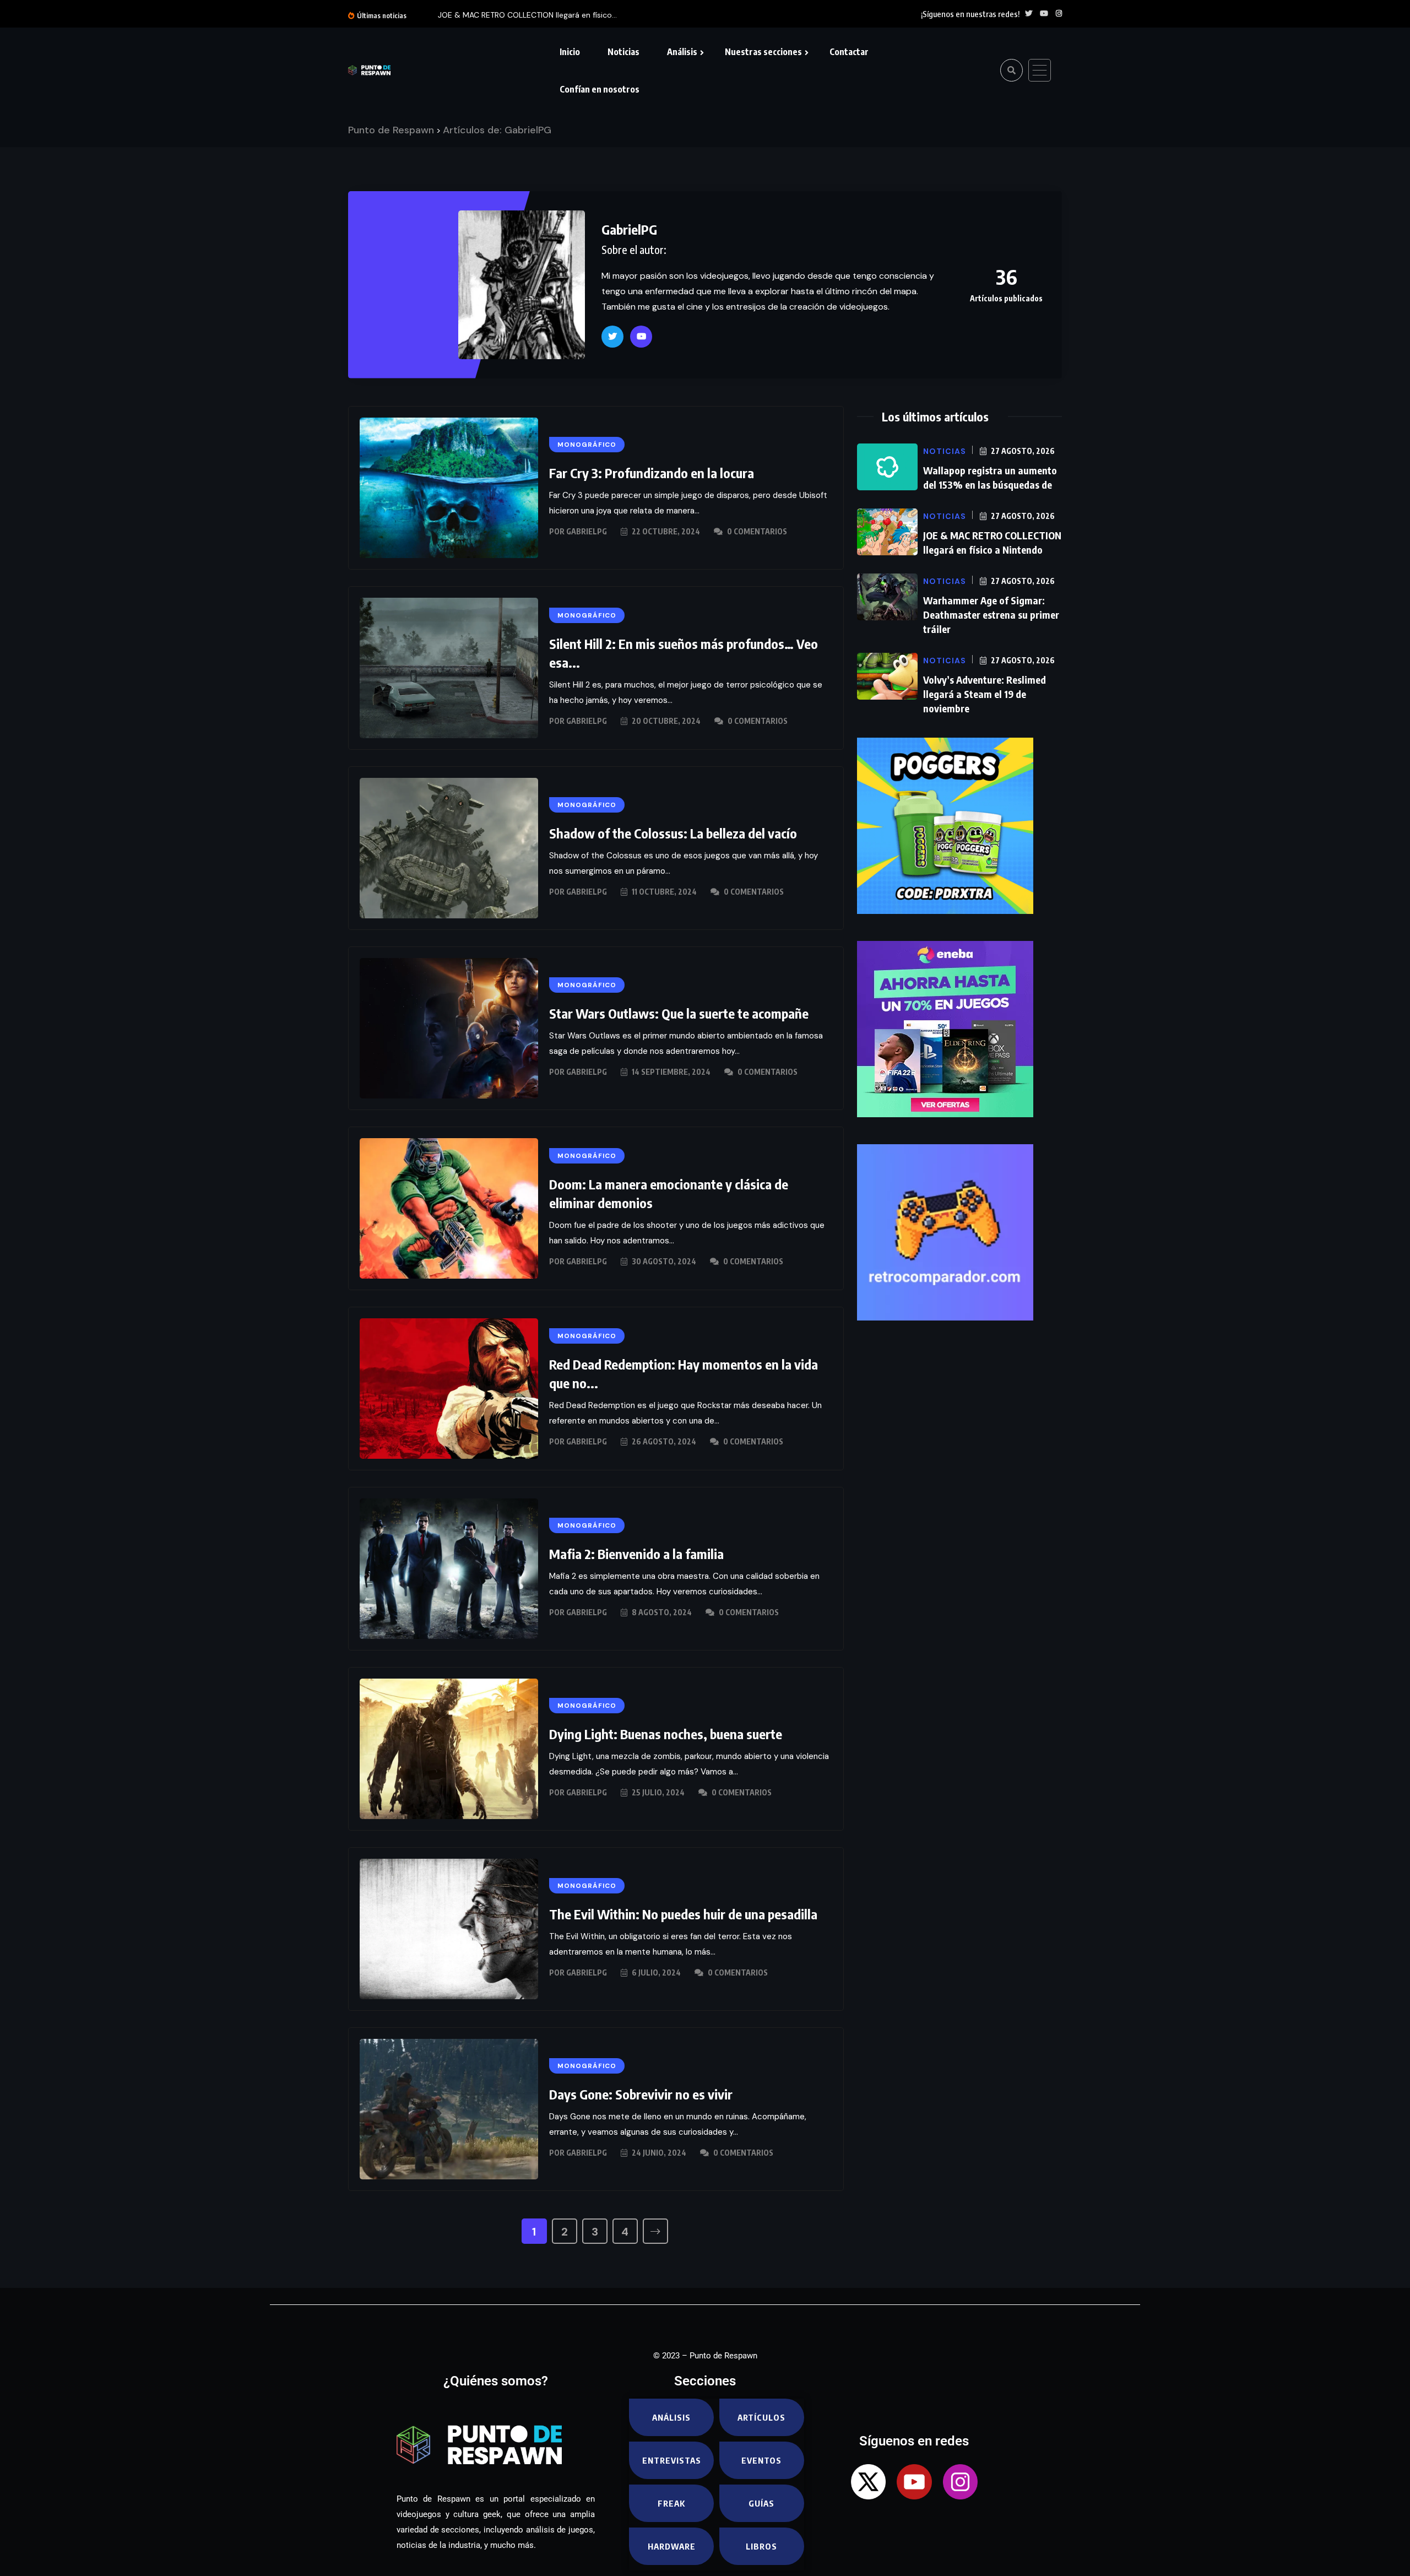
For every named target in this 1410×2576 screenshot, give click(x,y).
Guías (761, 2503)
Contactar (849, 52)
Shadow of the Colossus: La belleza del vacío (673, 833)
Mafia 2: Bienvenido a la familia (636, 1554)
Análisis (682, 52)
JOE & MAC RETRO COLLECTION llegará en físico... (527, 15)
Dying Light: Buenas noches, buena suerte (666, 1734)
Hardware (672, 2546)
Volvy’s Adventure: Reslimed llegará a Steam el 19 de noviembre (985, 694)
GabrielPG (629, 229)
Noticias (623, 52)
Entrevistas (672, 2460)
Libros (761, 2546)
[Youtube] (641, 337)
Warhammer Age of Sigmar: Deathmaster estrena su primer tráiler (991, 615)
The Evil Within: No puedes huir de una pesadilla (683, 1914)
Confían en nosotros (600, 89)
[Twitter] (612, 337)
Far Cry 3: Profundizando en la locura (652, 473)
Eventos (761, 2460)
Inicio (570, 52)
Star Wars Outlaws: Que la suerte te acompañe (679, 1013)
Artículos (761, 2417)
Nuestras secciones (763, 52)
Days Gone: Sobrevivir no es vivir (641, 2094)
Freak (671, 2503)
